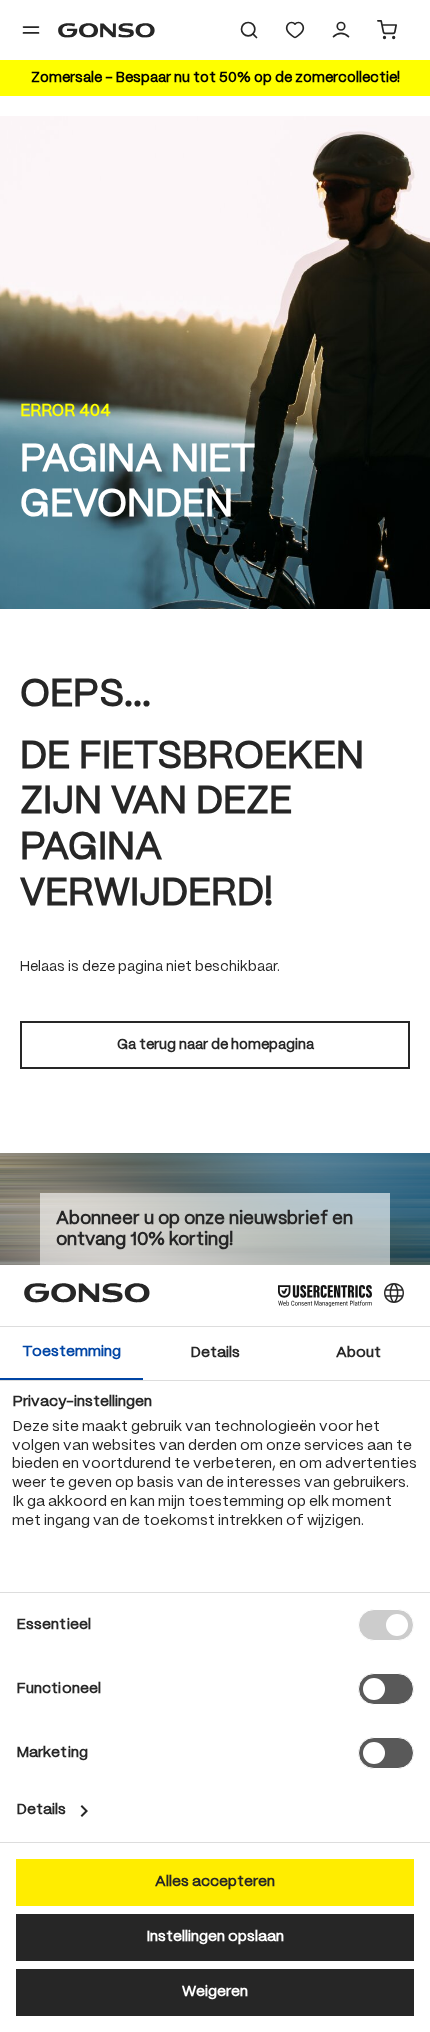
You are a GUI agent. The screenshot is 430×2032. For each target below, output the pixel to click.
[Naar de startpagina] (106, 30)
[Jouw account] (341, 30)
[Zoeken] (249, 30)
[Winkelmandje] (387, 30)
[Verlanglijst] (295, 30)
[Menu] (31, 30)
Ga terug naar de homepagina (215, 1045)
